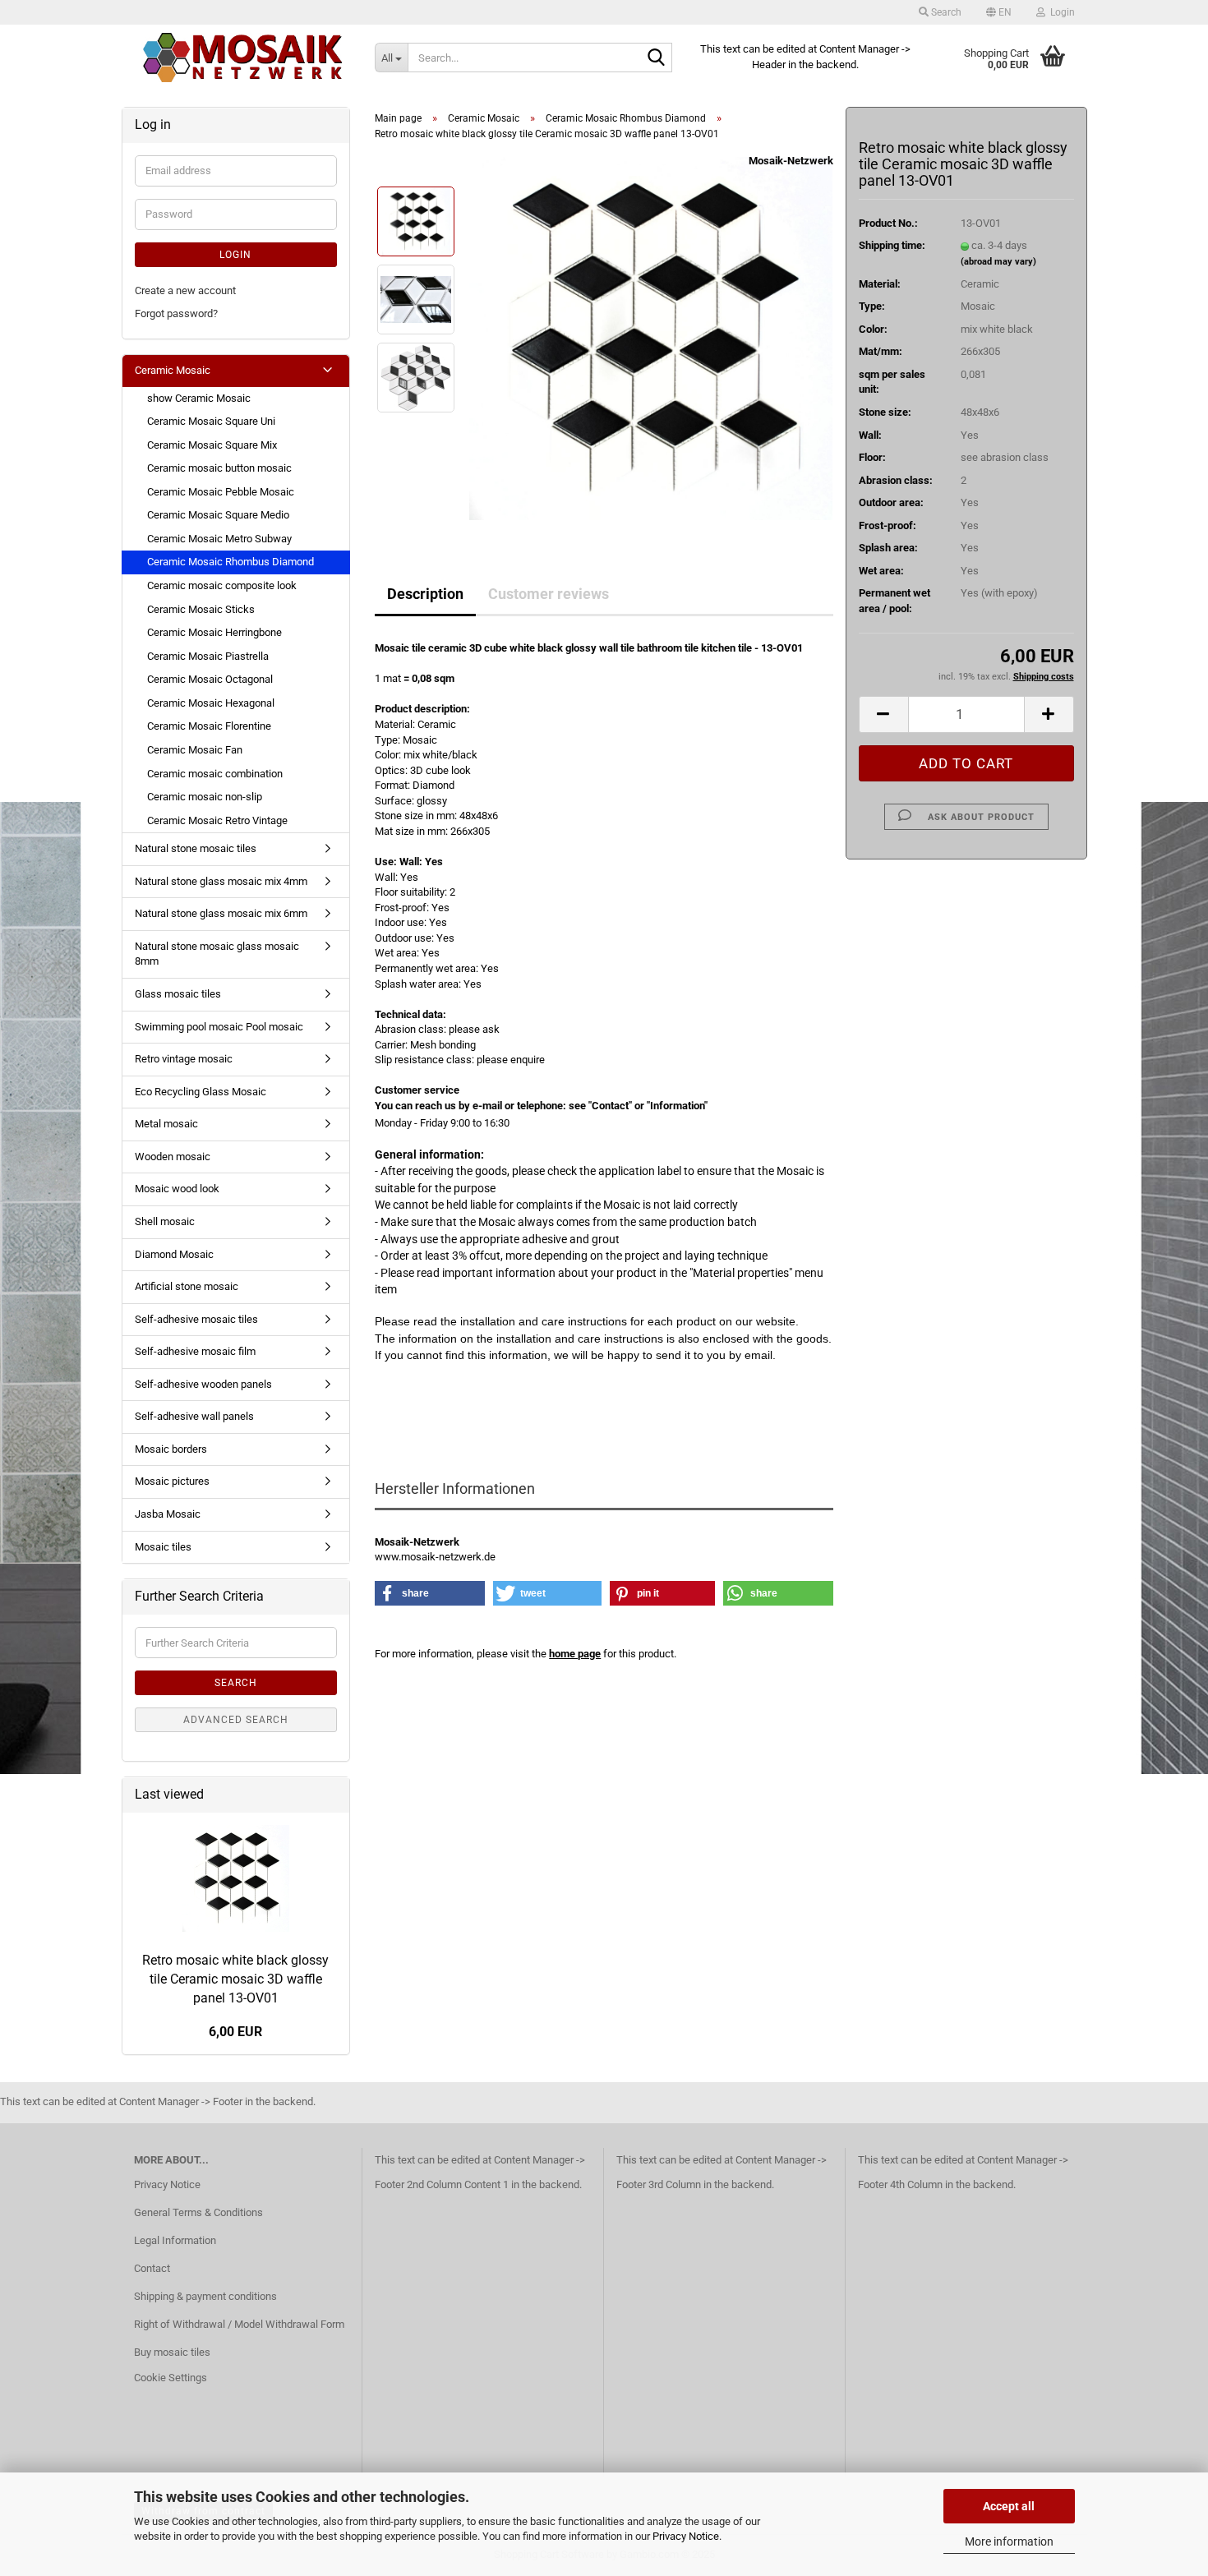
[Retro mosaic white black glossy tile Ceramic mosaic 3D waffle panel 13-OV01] (651, 338)
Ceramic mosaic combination (215, 774)
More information (1009, 2541)
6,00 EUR (235, 2032)
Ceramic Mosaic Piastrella (208, 656)
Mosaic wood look (177, 1189)
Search (236, 1683)
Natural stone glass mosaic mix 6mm (221, 913)
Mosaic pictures (172, 1481)
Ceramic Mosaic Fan (195, 750)
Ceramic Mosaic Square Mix (212, 445)
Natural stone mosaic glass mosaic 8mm (217, 954)
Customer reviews (549, 594)
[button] (999, 12)
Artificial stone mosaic (187, 1286)
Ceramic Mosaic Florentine (209, 726)
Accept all (1009, 2506)
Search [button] (945, 12)
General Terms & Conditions (198, 2212)
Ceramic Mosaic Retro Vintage (217, 820)
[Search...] (657, 58)
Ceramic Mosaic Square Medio (218, 515)
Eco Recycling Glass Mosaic (201, 1092)
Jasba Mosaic (168, 1514)
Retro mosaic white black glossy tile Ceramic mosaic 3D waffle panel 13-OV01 (235, 1979)
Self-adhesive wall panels (194, 1416)
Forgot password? (176, 313)
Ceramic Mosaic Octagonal (210, 679)
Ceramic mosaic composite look (222, 585)
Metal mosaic (166, 1124)
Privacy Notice (686, 2536)
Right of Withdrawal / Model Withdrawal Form (239, 2324)
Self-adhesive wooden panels (203, 1384)
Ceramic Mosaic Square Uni (211, 421)
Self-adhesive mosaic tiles (196, 1319)
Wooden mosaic (173, 1157)
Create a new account (185, 290)
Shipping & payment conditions (205, 2296)
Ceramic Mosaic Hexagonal (211, 703)
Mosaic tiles (163, 1547)
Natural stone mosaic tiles (196, 848)
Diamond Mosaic (174, 1254)
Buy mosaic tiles (172, 2352)
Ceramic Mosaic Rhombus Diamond (231, 562)
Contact (152, 2268)
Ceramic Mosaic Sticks (201, 609)
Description (425, 594)
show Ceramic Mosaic (199, 398)
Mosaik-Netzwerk (791, 161)
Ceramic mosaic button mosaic (219, 468)
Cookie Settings (171, 2378)
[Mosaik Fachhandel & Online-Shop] (242, 58)
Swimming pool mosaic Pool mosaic (219, 1027)
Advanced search (236, 1720)
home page (575, 1654)
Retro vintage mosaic (184, 1059)
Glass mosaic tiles (178, 994)
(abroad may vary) (998, 262)
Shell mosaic (165, 1221)
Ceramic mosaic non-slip (205, 797)
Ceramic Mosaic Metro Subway (219, 539)
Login (235, 255)
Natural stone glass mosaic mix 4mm (221, 881)
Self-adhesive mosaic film (195, 1351)
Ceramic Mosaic (173, 370)
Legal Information (175, 2240)
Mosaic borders (171, 1449)
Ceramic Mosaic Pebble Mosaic (221, 492)
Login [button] (1060, 12)
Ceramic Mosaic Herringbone (214, 632)
